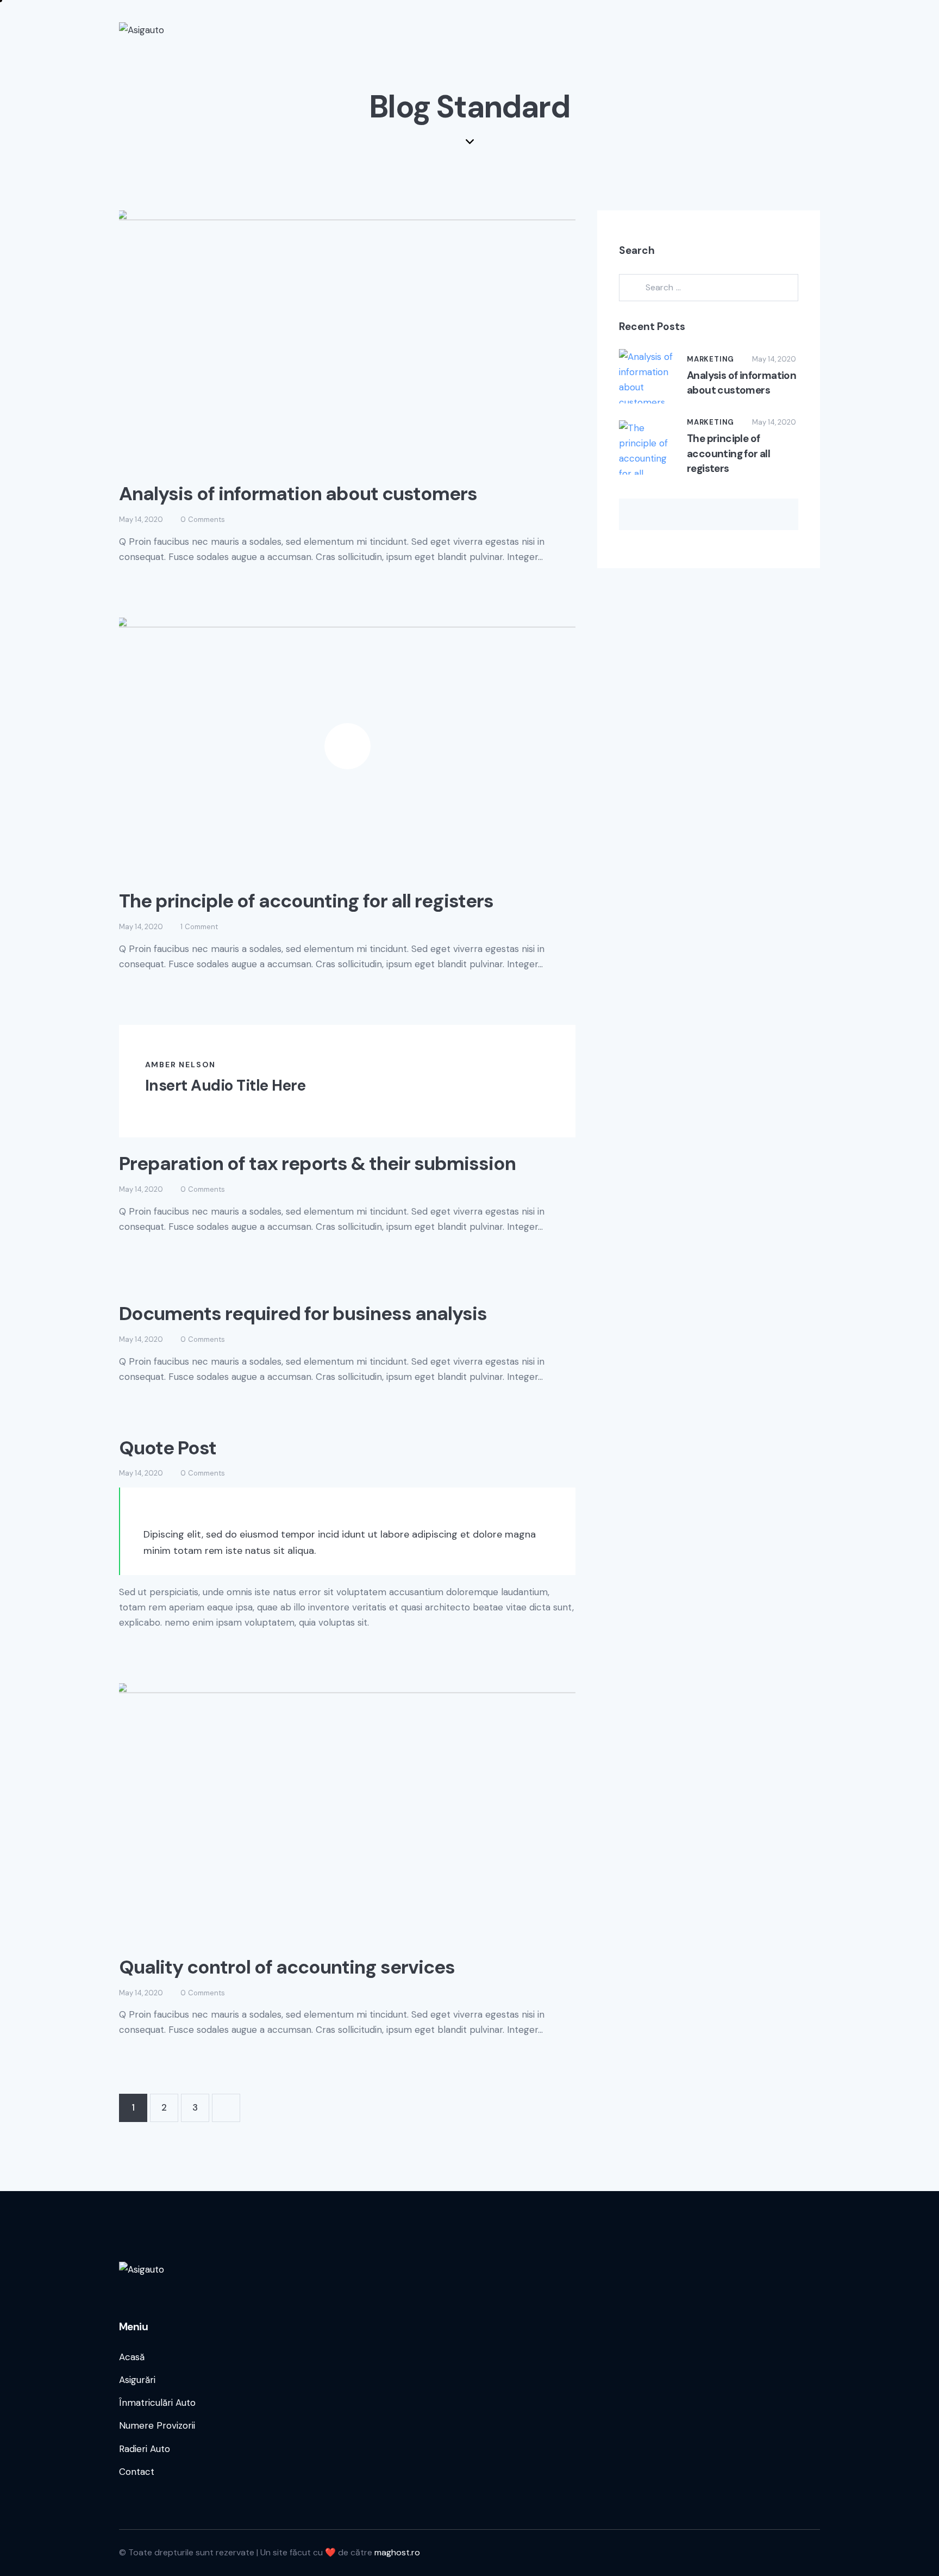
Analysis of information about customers (298, 494)
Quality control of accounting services (287, 1967)
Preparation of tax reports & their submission (317, 1163)
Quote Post (168, 1448)
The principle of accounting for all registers (306, 901)
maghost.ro (397, 2552)
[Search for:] (709, 287)
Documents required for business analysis (303, 1314)
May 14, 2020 (141, 519)
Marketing (710, 359)
